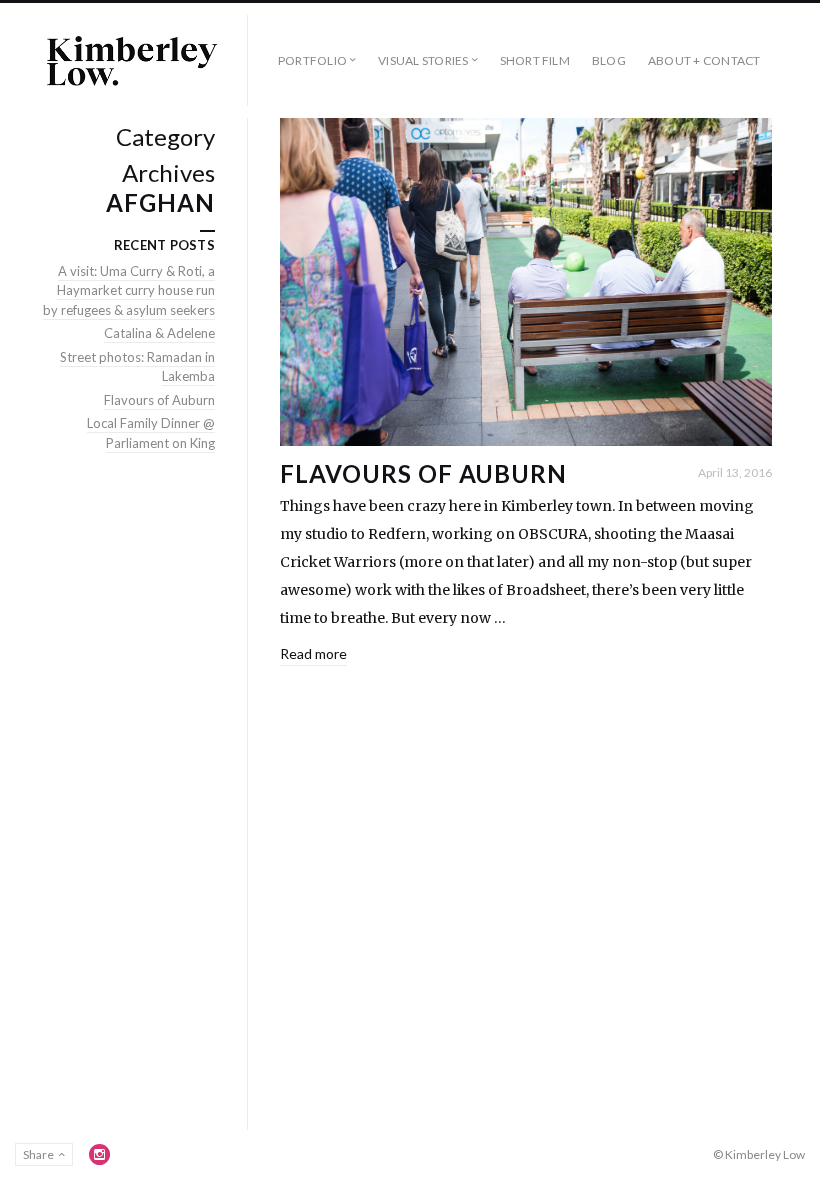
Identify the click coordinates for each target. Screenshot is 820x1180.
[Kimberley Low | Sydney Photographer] (131, 60)
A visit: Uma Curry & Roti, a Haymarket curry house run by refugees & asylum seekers (129, 290)
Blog (609, 60)
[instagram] (100, 1154)
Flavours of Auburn (423, 473)
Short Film (535, 60)
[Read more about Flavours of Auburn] (526, 282)
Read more (313, 653)
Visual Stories (423, 60)
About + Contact (704, 60)
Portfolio (312, 60)
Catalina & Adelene (159, 333)
